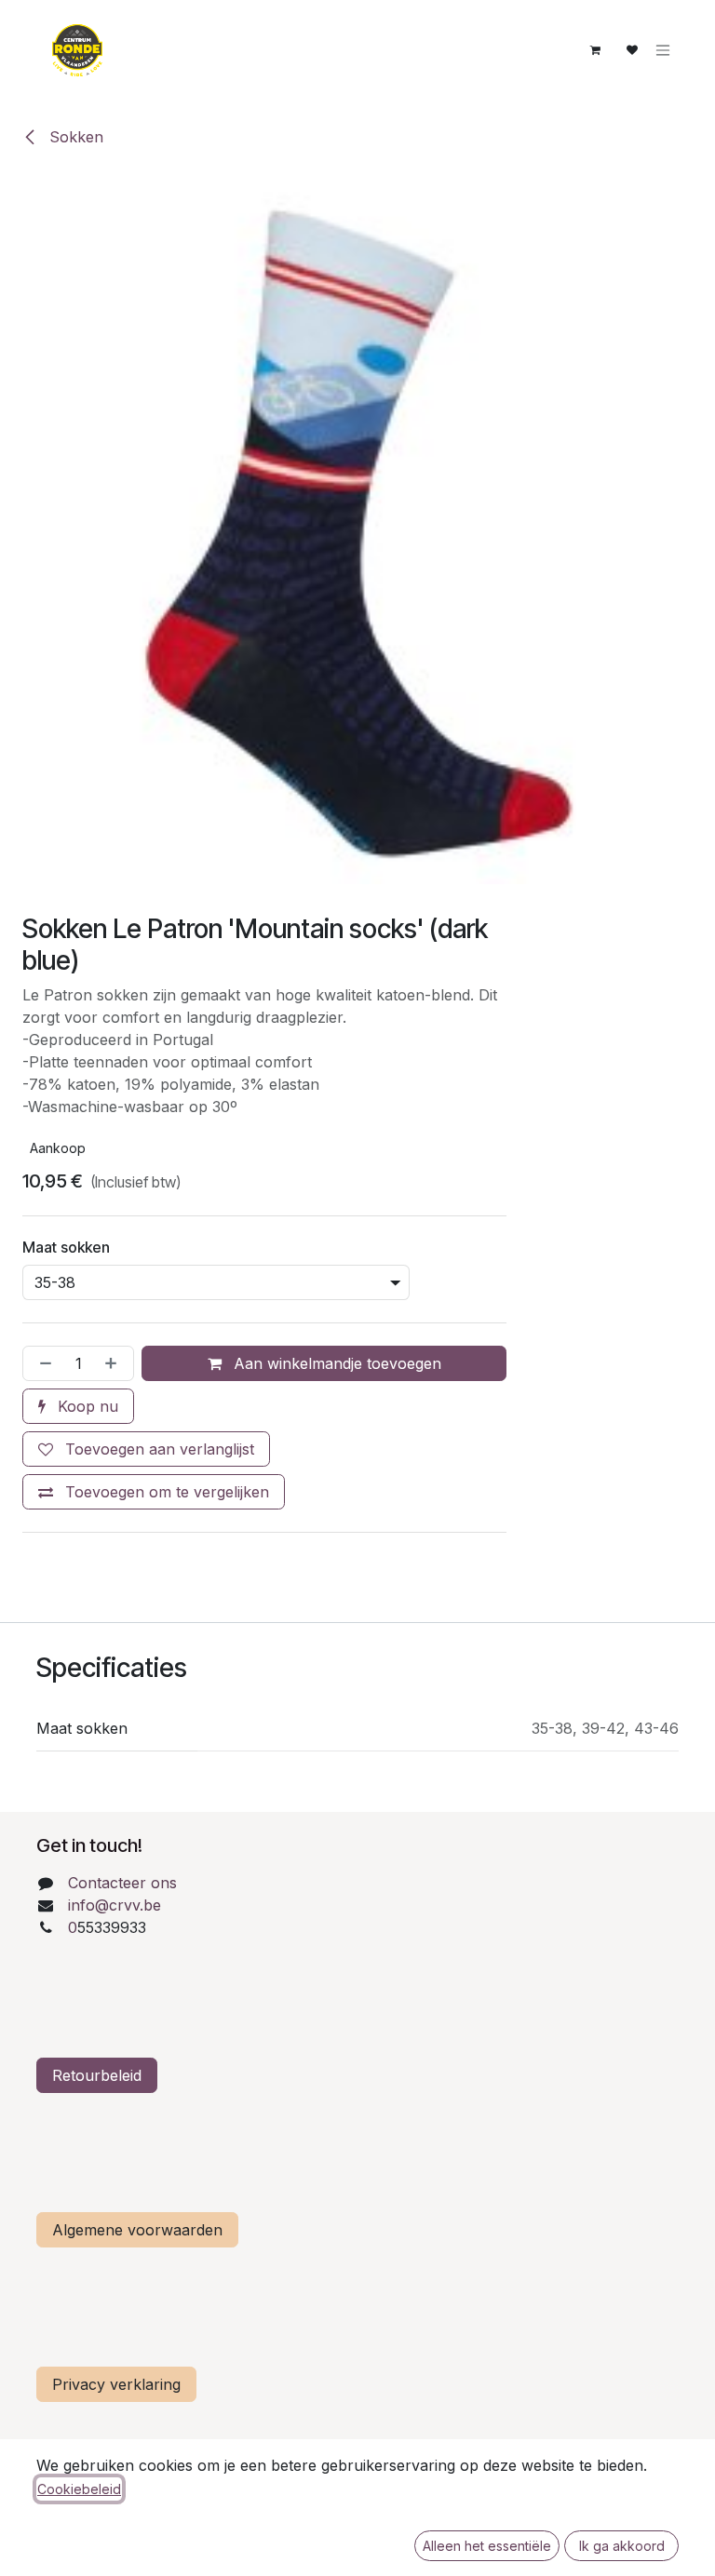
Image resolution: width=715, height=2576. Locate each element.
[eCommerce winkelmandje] (595, 50)
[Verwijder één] (42, 1363)
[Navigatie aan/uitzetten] (663, 51)
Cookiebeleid (79, 2489)
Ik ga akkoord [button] (622, 2546)
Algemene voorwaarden (137, 2230)
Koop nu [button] (86, 1406)
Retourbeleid (97, 2075)
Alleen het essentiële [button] (487, 2546)
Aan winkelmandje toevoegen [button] (335, 1363)
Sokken (74, 137)
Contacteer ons (122, 1883)
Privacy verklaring (116, 2384)
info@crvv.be (115, 1905)
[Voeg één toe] (115, 1363)
